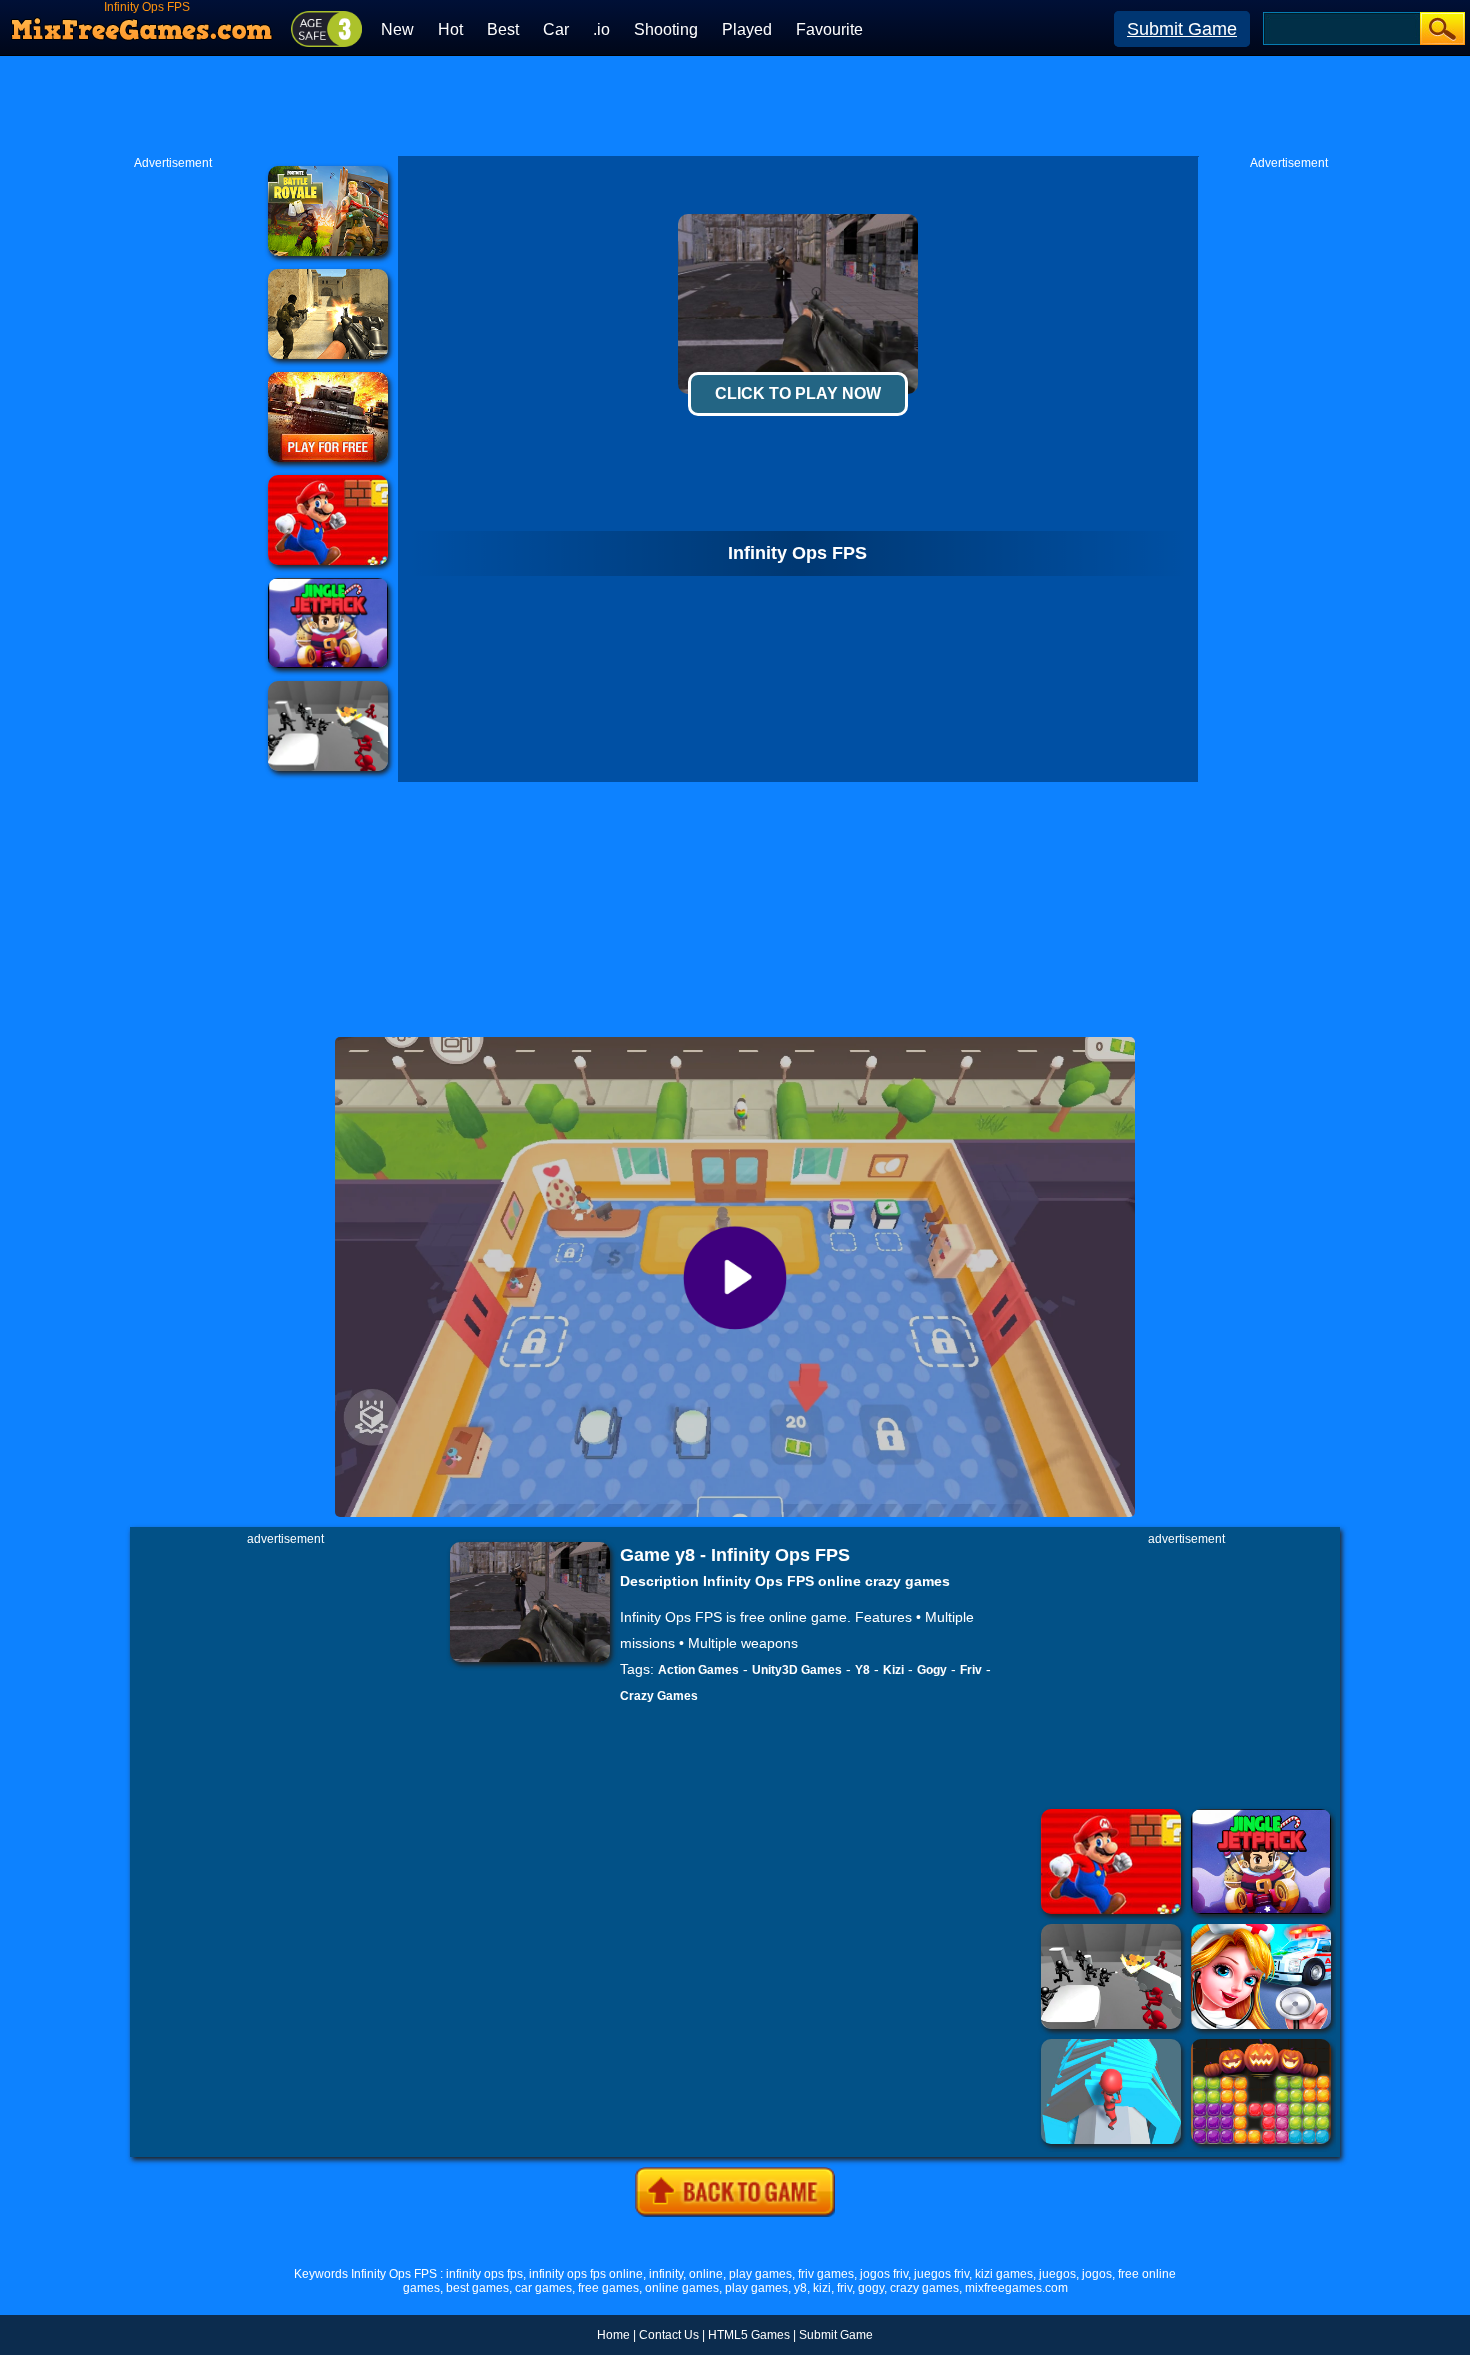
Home (613, 2335)
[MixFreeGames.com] (142, 23)
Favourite (829, 29)
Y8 (862, 1670)
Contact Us (669, 2335)
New (397, 29)
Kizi (893, 1670)
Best (503, 29)
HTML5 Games (749, 2335)
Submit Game (1182, 29)
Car (556, 29)
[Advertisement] (735, 106)
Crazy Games (659, 1696)
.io (601, 29)
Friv (971, 1670)
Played (747, 29)
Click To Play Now (798, 393)
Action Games (698, 1670)
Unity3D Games (797, 1670)
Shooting (666, 29)
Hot (450, 29)
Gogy (932, 1670)
